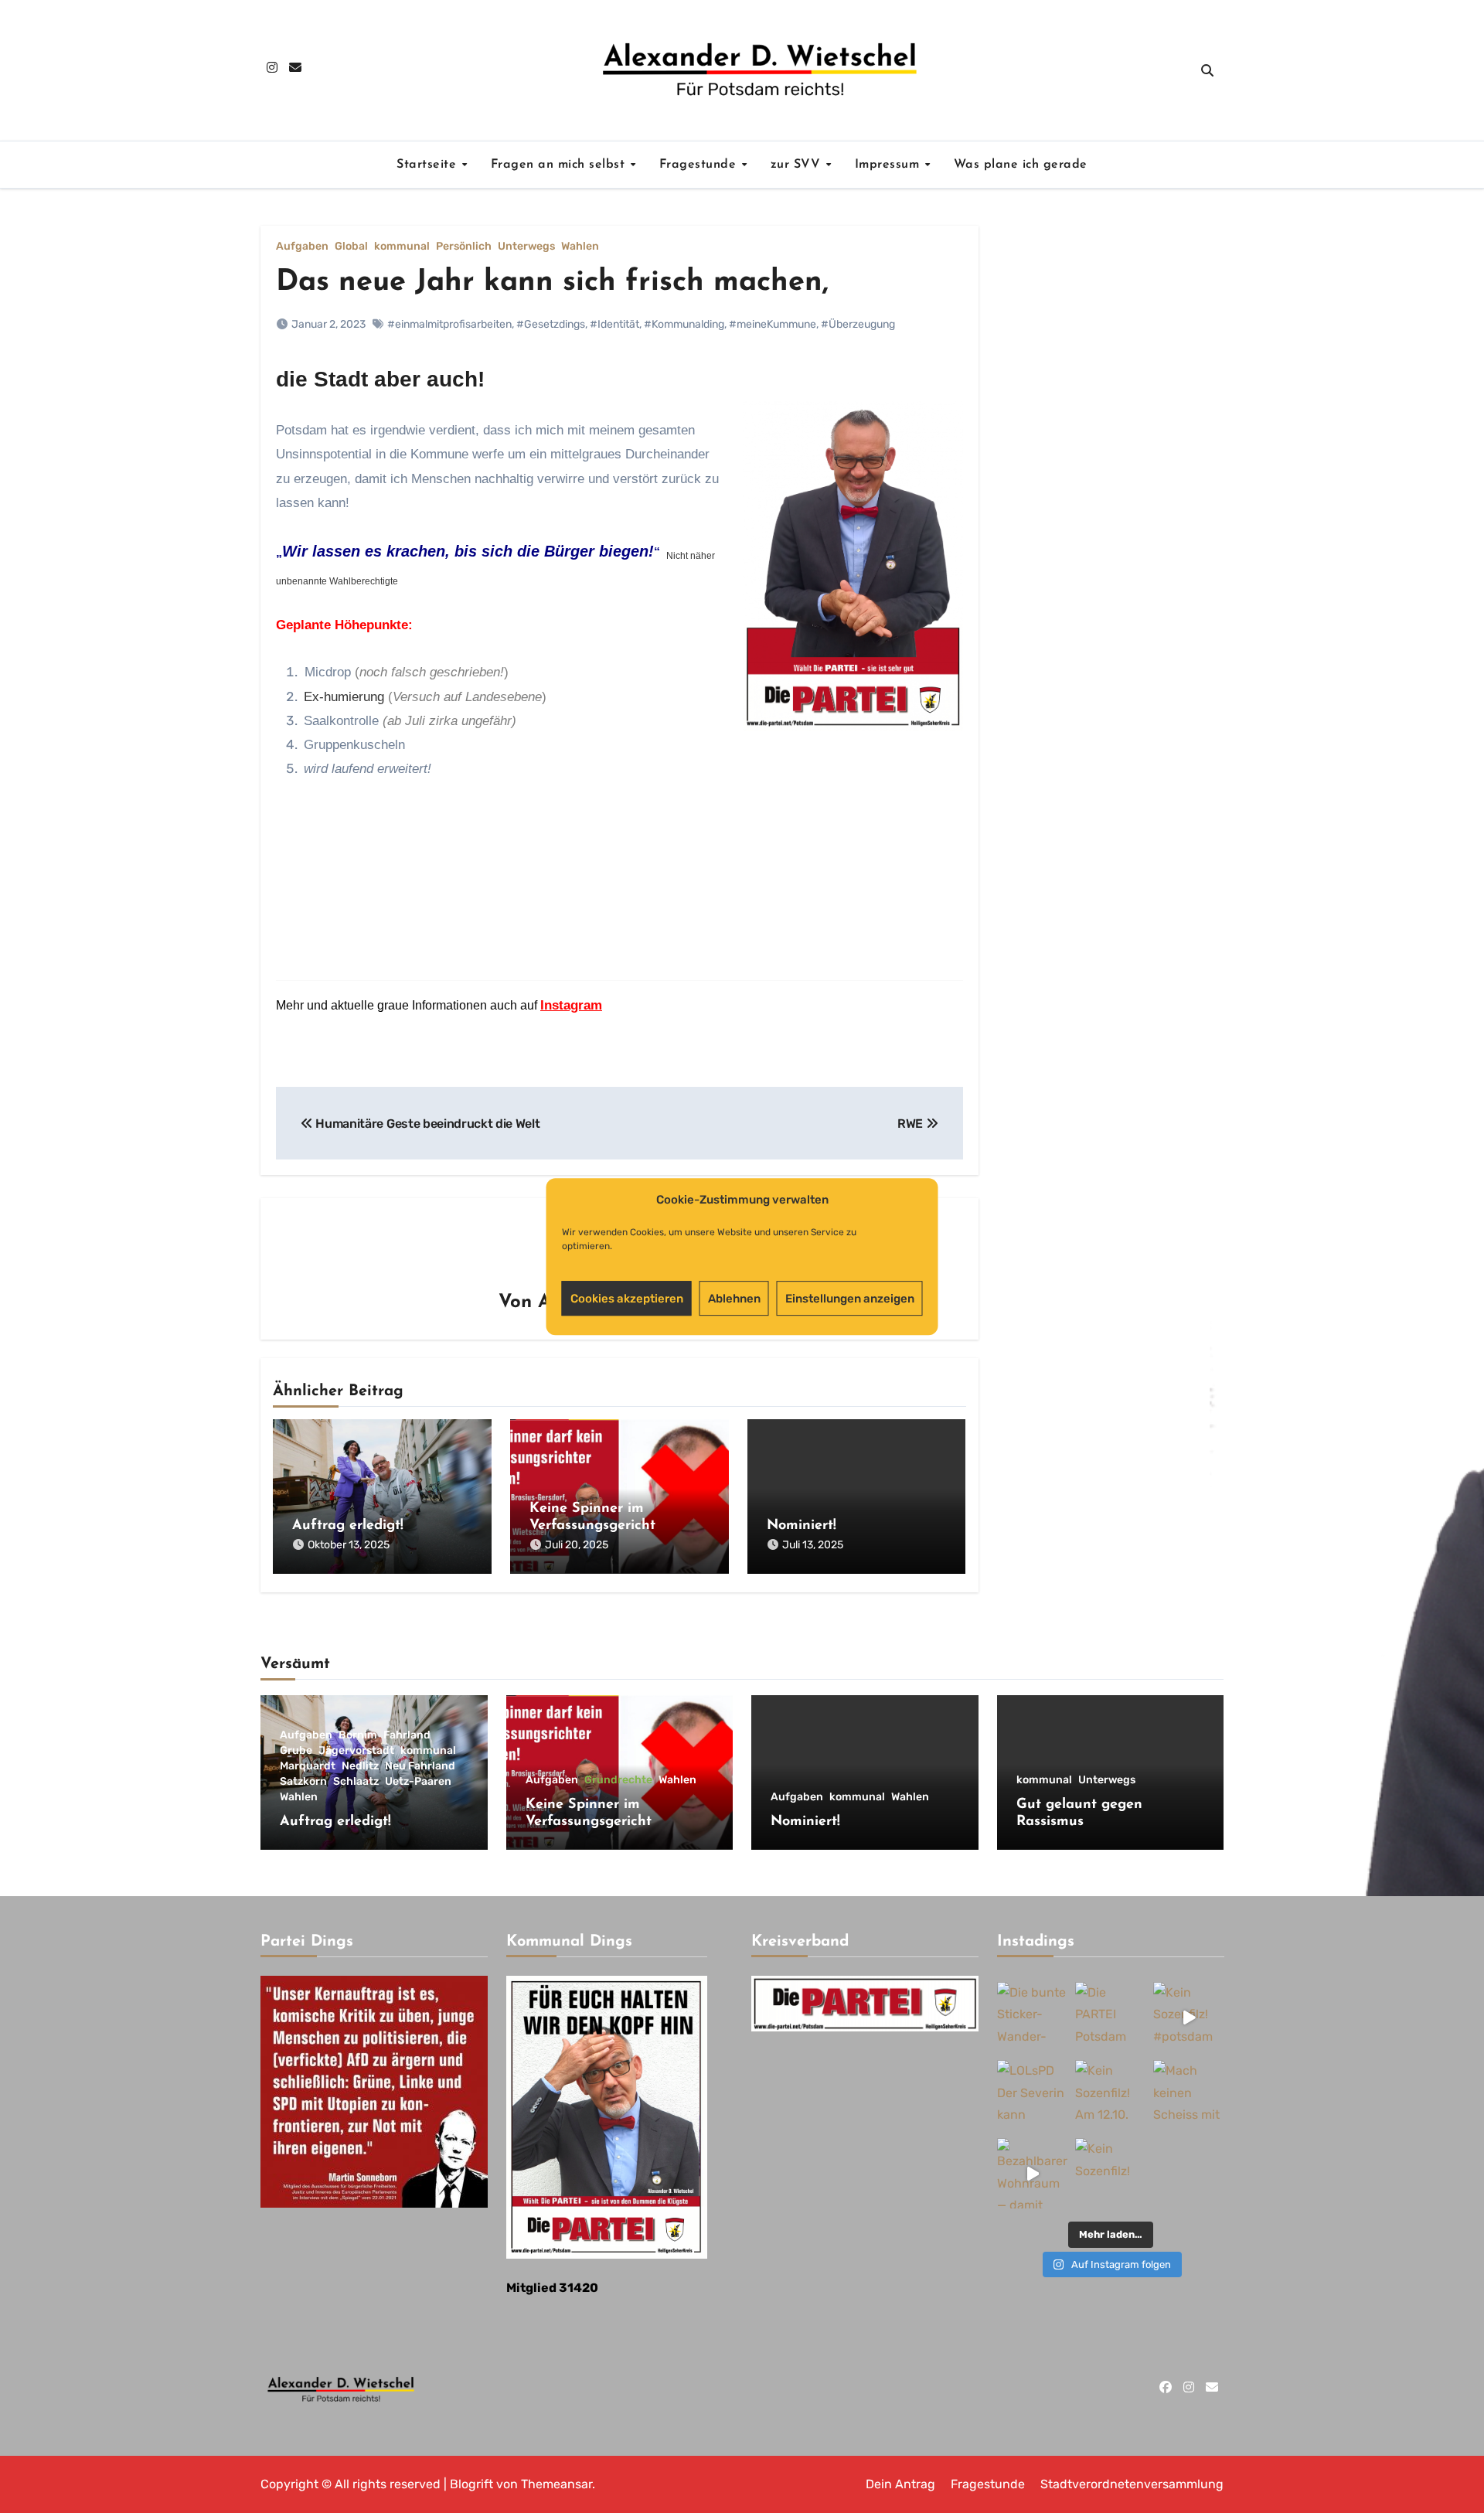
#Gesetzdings (551, 324)
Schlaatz (356, 1782)
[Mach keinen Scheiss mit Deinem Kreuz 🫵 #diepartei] (1188, 2096)
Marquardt (308, 1766)
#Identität (614, 324)
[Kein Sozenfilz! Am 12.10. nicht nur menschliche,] (1110, 2096)
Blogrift (471, 2484)
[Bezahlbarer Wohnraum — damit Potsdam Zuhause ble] (1032, 2174)
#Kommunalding (684, 324)
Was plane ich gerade (1021, 165)
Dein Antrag (900, 2484)
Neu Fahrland (420, 1766)
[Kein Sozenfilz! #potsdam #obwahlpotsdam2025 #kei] (1188, 2017)
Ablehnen (734, 1299)
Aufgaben (302, 247)
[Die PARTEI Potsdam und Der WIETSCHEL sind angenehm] (1110, 2017)
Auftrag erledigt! (348, 1526)
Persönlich (464, 247)
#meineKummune (773, 324)
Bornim (358, 1735)
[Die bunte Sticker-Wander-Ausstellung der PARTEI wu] (1032, 2017)
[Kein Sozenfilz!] (1110, 2174)
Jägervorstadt (356, 1751)
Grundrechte (618, 1780)
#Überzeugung (858, 324)
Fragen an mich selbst (560, 165)
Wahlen (580, 247)
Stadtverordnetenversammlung (1132, 2484)
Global (351, 247)
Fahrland (407, 1735)
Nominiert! (802, 1526)
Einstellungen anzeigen (850, 1299)
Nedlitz (360, 1766)
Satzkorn (303, 1782)
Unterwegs (526, 247)
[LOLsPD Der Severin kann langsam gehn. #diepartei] (1032, 2096)
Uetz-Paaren (418, 1782)
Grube (296, 1751)
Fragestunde (700, 165)
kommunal (402, 247)
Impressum (889, 165)
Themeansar (556, 2484)
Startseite (429, 165)
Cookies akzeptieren (627, 1299)
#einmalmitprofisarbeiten (449, 324)
